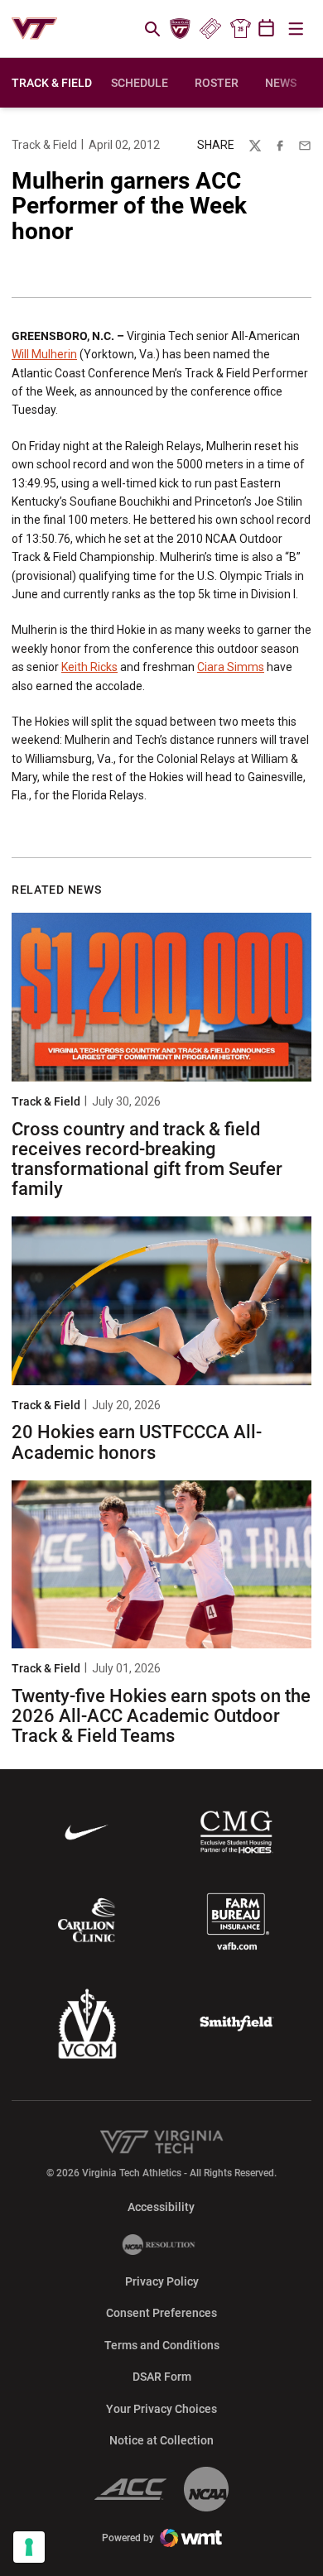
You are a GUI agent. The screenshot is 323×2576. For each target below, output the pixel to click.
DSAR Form (162, 2377)
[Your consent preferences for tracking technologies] (29, 2547)
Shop (240, 29)
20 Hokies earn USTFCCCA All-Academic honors (137, 1442)
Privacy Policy (162, 2281)
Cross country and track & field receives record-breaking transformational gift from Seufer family (147, 1159)
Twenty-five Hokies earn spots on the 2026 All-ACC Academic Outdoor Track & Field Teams (161, 1716)
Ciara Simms (231, 667)
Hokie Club (181, 29)
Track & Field (44, 145)
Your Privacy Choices (161, 2409)
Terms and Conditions (162, 2345)
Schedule (140, 83)
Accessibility (161, 2207)
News (281, 83)
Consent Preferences (161, 2313)
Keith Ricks (89, 667)
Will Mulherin (44, 354)
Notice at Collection (161, 2440)
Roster (217, 83)
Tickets (210, 29)
